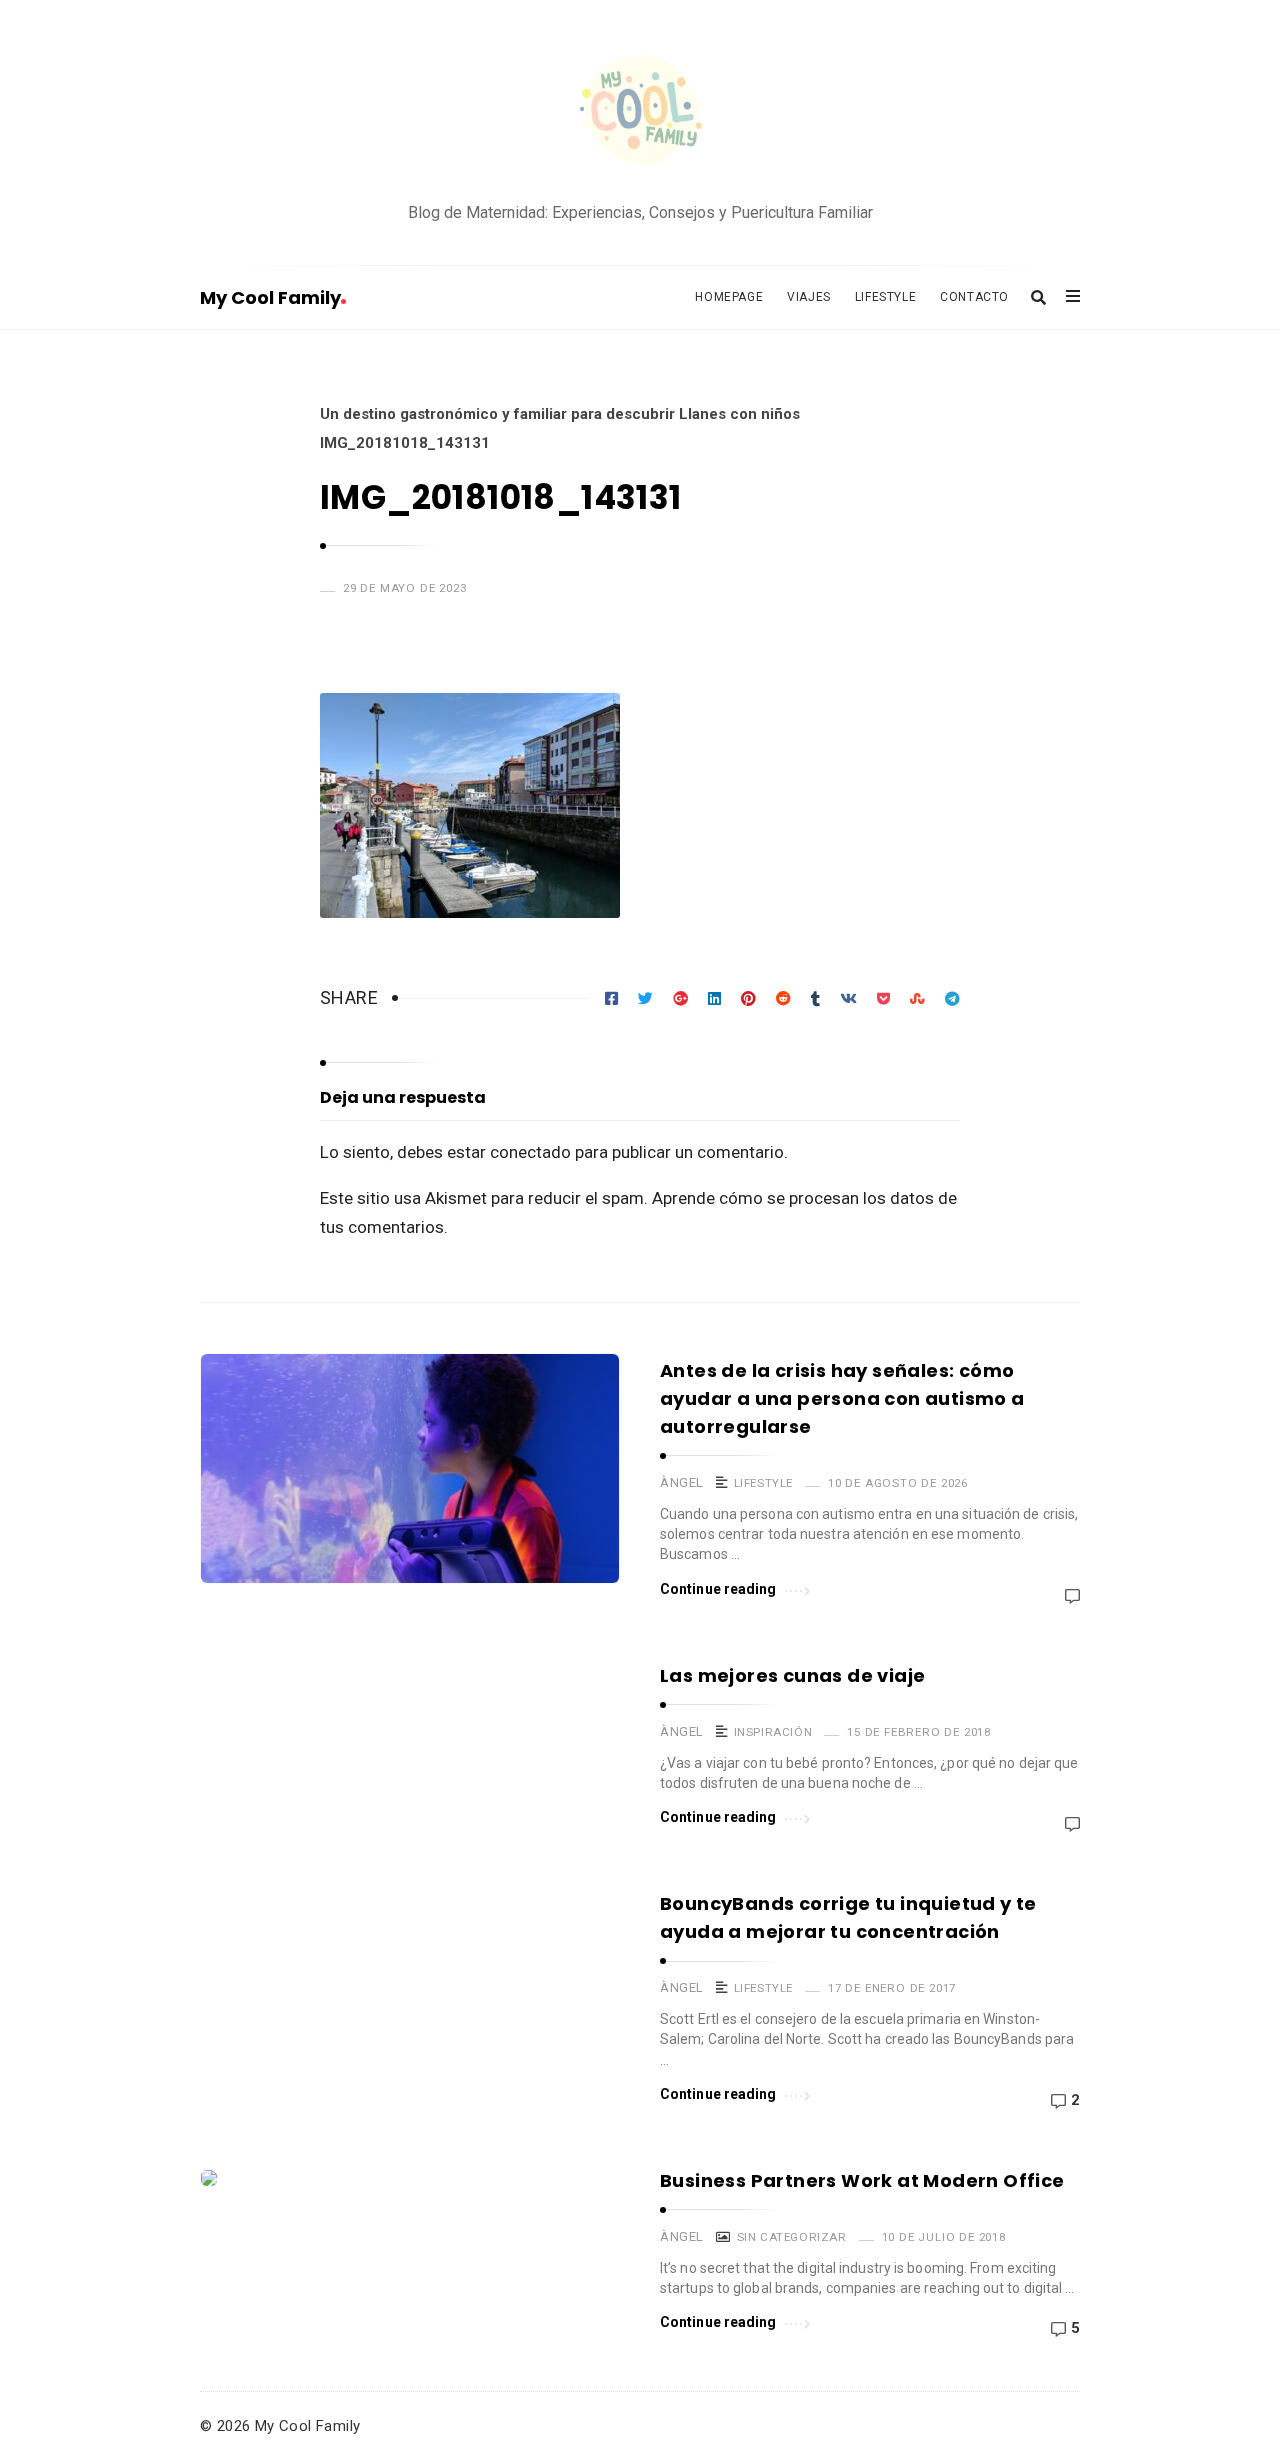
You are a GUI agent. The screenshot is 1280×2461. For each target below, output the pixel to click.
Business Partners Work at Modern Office (862, 2180)
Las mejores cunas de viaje (792, 1675)
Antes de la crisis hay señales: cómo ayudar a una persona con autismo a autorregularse (842, 1398)
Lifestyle (885, 297)
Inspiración (773, 1732)
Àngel (682, 1482)
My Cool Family (270, 297)
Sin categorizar (792, 2237)
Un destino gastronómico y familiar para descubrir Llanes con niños (560, 414)
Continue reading (718, 1589)
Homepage (729, 297)
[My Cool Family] (640, 113)
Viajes (809, 297)
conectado (530, 1152)
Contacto (974, 297)
